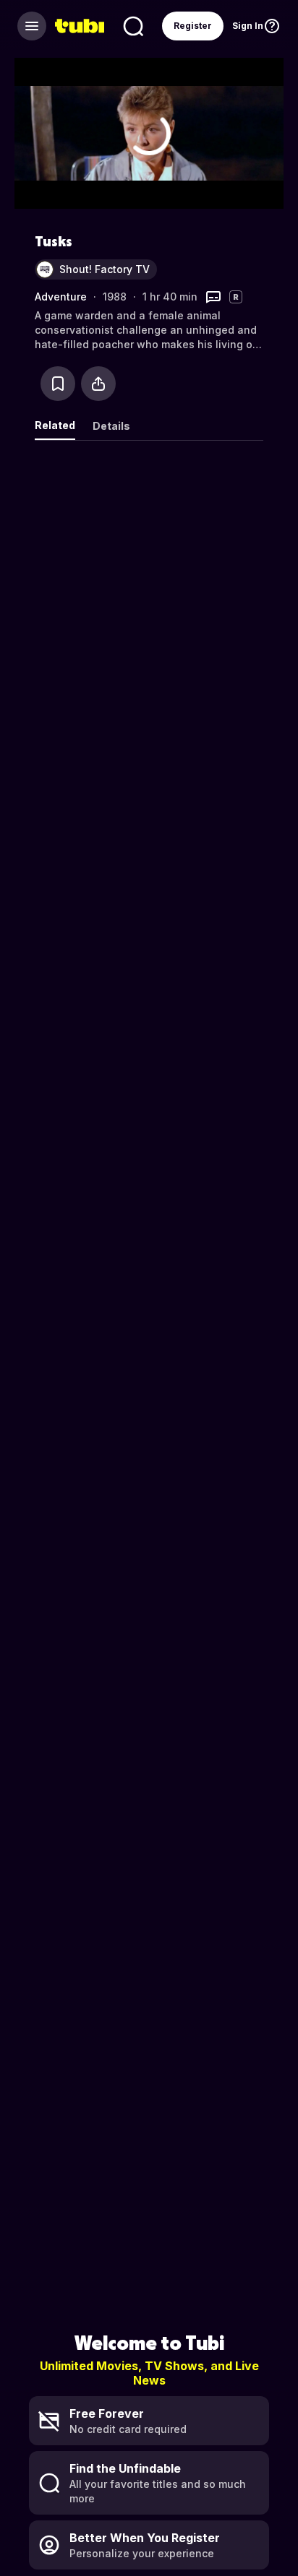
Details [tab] (111, 426)
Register (193, 26)
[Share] (98, 384)
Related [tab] (55, 425)
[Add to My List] (58, 384)
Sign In (248, 26)
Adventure (61, 297)
